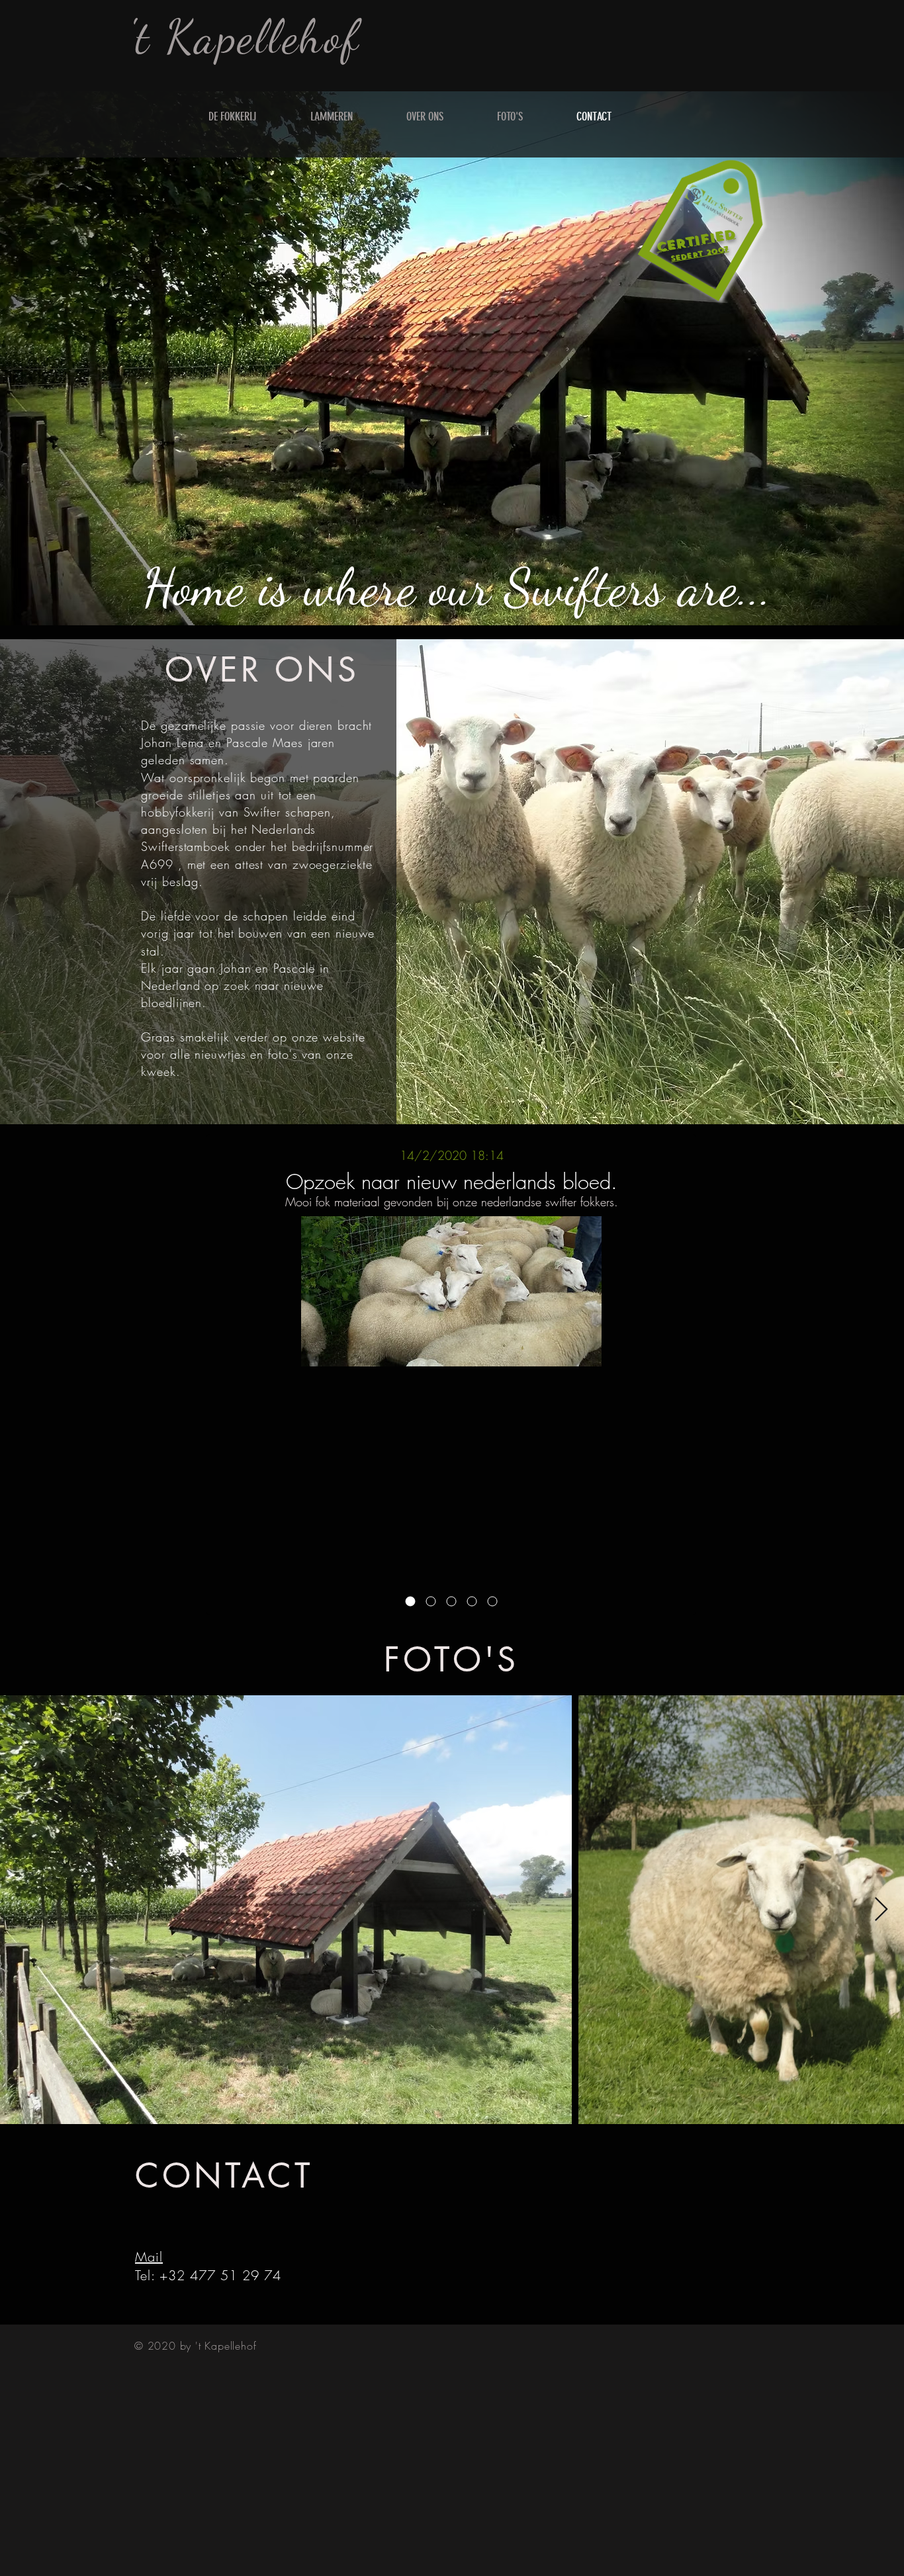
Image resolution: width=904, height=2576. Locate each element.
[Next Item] (881, 1910)
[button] (711, 221)
